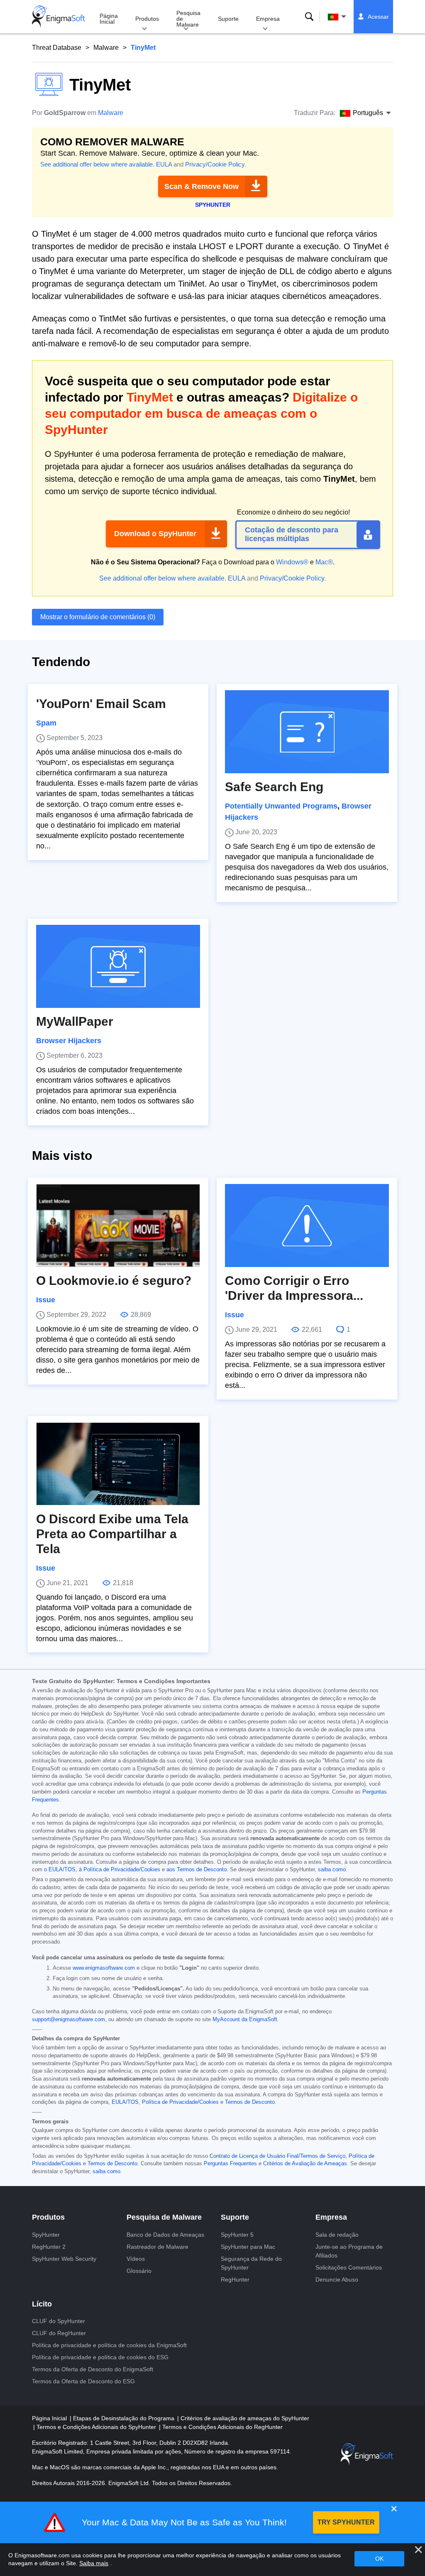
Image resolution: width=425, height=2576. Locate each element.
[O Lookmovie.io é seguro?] (118, 1225)
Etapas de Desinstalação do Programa (125, 2418)
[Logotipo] (59, 17)
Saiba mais (94, 2563)
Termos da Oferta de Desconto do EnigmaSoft (93, 2369)
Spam (46, 723)
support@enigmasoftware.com (68, 2020)
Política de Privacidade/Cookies (180, 2102)
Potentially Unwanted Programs (281, 806)
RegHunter (235, 2279)
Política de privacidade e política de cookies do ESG (100, 2357)
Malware (106, 48)
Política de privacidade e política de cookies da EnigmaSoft (109, 2345)
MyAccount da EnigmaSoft (245, 2020)
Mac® (324, 562)
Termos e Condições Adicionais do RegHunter (222, 2427)
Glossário (139, 2271)
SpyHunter (46, 2235)
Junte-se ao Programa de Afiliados (349, 2251)
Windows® (292, 562)
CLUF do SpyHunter (59, 2321)
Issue (46, 1300)
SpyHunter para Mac (248, 2247)
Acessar (378, 17)
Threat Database (57, 48)
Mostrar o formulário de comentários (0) (98, 617)
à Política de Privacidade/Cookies (120, 1870)
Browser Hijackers (69, 1041)
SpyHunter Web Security (64, 2259)
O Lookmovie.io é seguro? (114, 1281)
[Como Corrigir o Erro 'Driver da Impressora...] (307, 1225)
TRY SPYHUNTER (346, 2522)
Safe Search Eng (274, 787)
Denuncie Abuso (337, 2279)
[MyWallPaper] (118, 966)
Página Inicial (109, 19)
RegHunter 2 (49, 2247)
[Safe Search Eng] (307, 732)
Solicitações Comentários (349, 2267)
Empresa (268, 19)
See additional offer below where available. (97, 164)
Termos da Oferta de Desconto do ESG (83, 2381)
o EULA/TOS (60, 1870)
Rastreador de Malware (158, 2247)
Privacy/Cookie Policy (215, 164)
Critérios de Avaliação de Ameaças (305, 2164)
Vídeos (136, 2259)
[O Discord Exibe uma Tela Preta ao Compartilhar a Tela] (118, 1464)
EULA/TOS (125, 2102)
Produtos (147, 19)
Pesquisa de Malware (188, 19)
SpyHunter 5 (237, 2235)
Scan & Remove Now (202, 186)
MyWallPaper (75, 1021)
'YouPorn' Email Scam (101, 704)
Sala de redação (337, 2235)
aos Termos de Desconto (197, 1870)
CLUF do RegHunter (59, 2333)
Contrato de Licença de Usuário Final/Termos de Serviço (277, 2156)
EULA (164, 164)
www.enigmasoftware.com (104, 1968)
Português (344, 17)
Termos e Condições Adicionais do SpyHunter (97, 2427)
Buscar (309, 17)
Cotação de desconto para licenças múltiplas (292, 534)
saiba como (332, 1870)
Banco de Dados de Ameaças (165, 2235)
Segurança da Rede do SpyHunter (251, 2263)
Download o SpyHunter (155, 534)
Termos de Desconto (250, 2102)
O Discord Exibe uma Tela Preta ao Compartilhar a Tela (112, 1534)
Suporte (228, 19)
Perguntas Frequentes (230, 2164)
